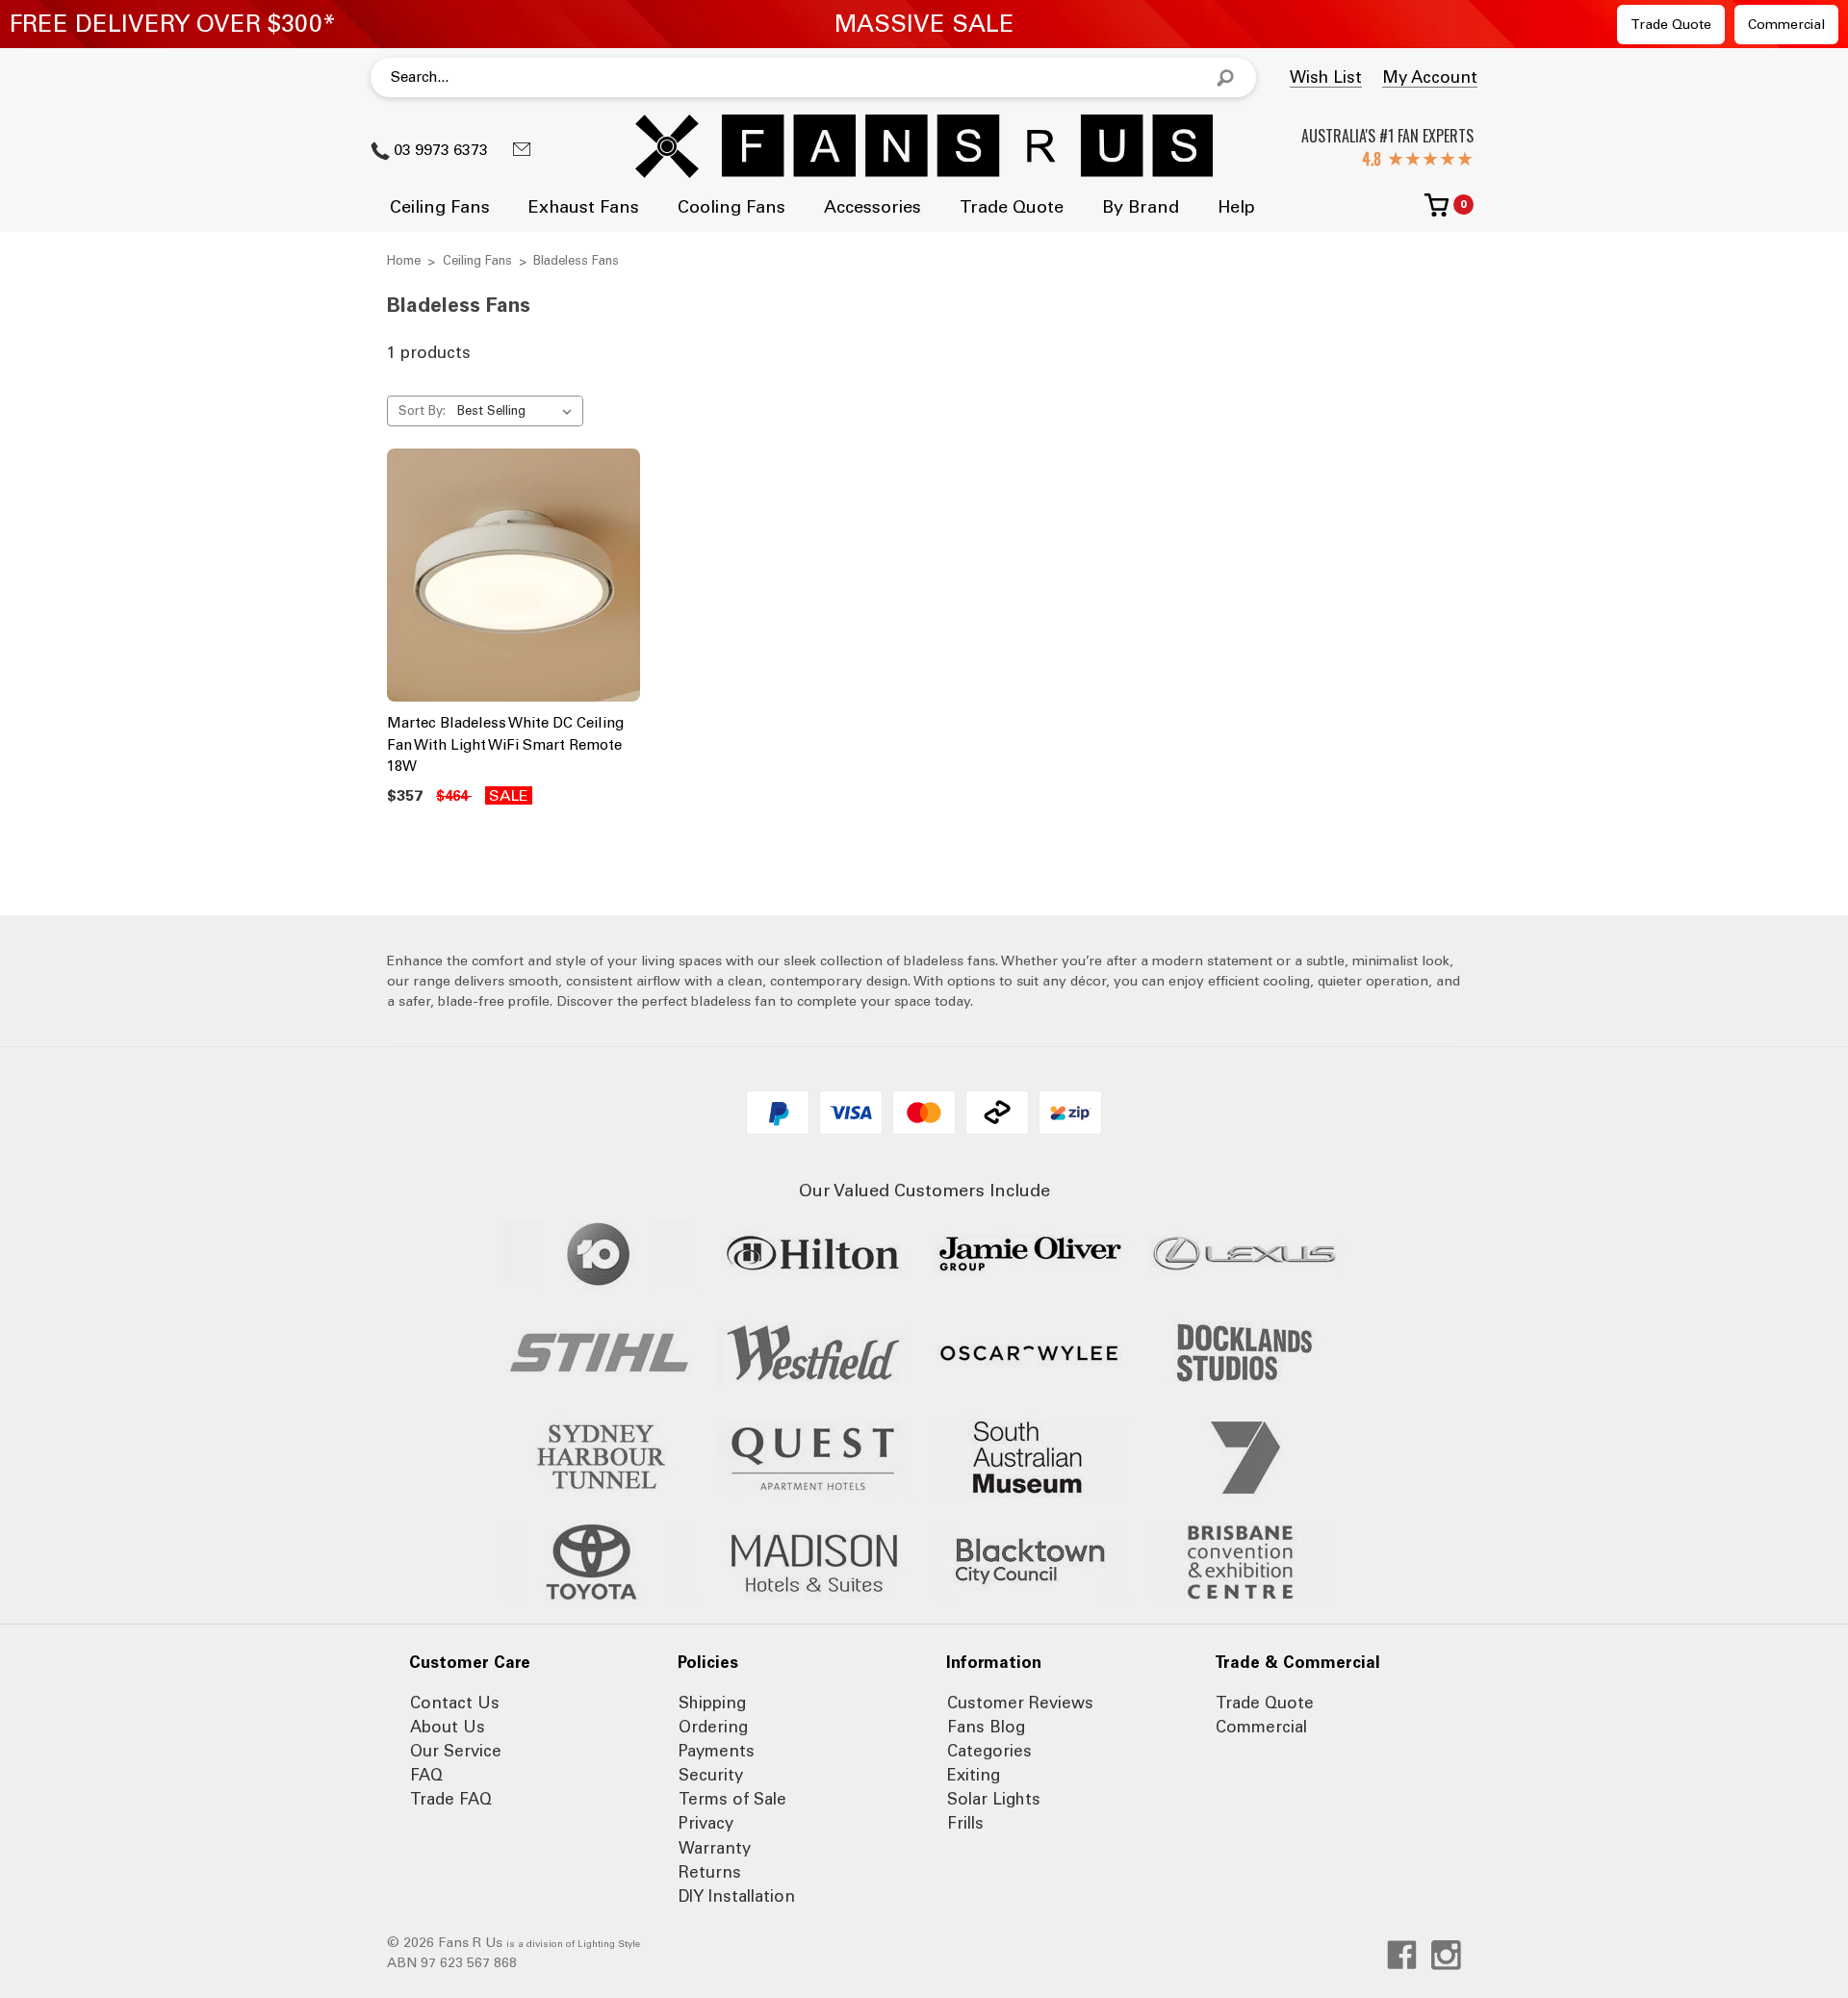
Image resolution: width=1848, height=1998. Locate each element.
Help (1236, 207)
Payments (717, 1751)
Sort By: (422, 410)
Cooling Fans (731, 207)
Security (711, 1775)
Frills (965, 1823)
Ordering (713, 1727)
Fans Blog (986, 1727)
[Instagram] (1446, 1955)
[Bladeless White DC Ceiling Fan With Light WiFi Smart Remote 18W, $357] (513, 575)
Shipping (712, 1703)
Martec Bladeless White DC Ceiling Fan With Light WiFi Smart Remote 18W (505, 744)
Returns (710, 1872)
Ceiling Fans (440, 207)
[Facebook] (1402, 1955)
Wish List (1326, 77)
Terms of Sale (732, 1799)
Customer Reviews (1020, 1703)
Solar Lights (994, 1799)
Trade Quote (1671, 25)
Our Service (456, 1751)
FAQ (426, 1775)
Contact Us (455, 1703)
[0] (1437, 212)
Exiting (974, 1775)
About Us (448, 1727)
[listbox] (518, 411)
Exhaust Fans (584, 207)
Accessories (873, 207)
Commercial (1786, 25)
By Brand (1141, 207)
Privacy (706, 1823)
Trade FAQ (451, 1799)
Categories (989, 1751)
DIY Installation (737, 1896)
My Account (1430, 77)
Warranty (715, 1848)
